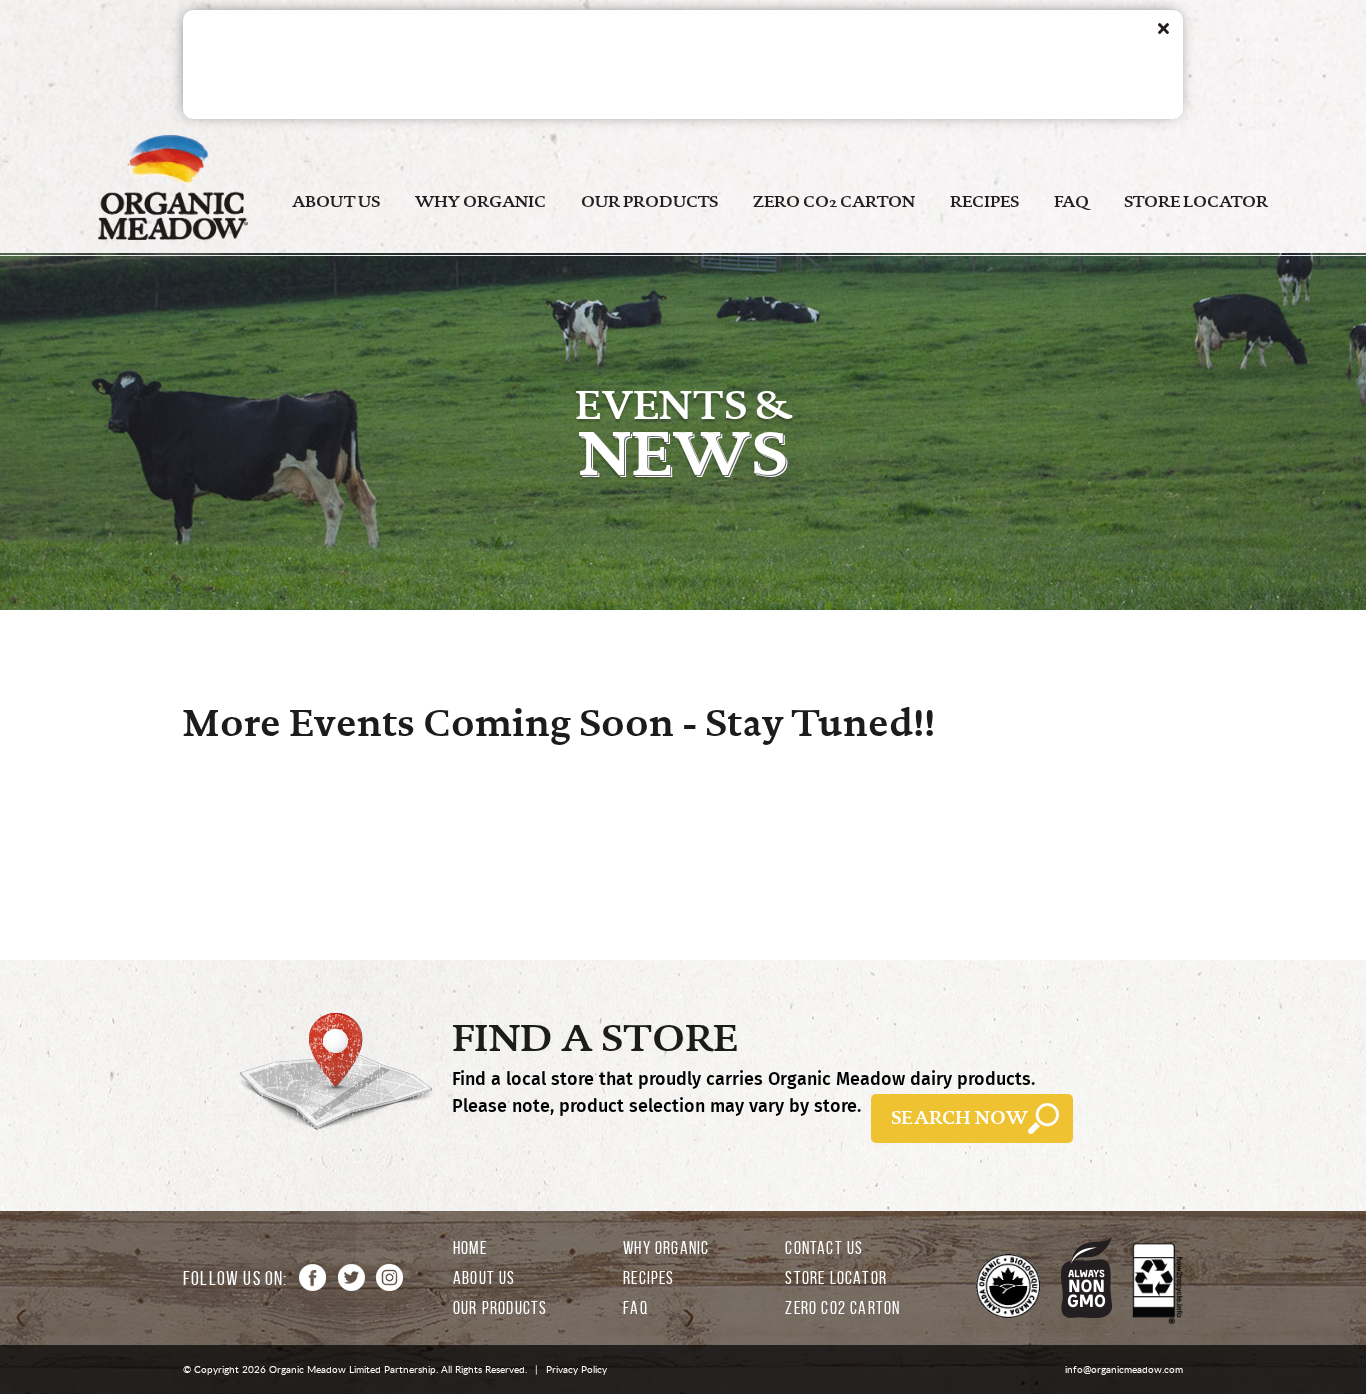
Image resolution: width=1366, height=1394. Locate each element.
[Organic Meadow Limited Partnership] (173, 235)
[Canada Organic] (1008, 1287)
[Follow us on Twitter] (351, 1277)
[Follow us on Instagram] (389, 1277)
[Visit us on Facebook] (312, 1277)
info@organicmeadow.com (1124, 1369)
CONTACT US (824, 1248)
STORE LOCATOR (1196, 201)
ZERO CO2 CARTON (834, 201)
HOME (470, 1248)
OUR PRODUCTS (649, 201)
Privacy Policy (576, 1369)
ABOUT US (336, 201)
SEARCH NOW (959, 1118)
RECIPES (984, 201)
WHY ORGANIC (480, 201)
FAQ (1071, 201)
